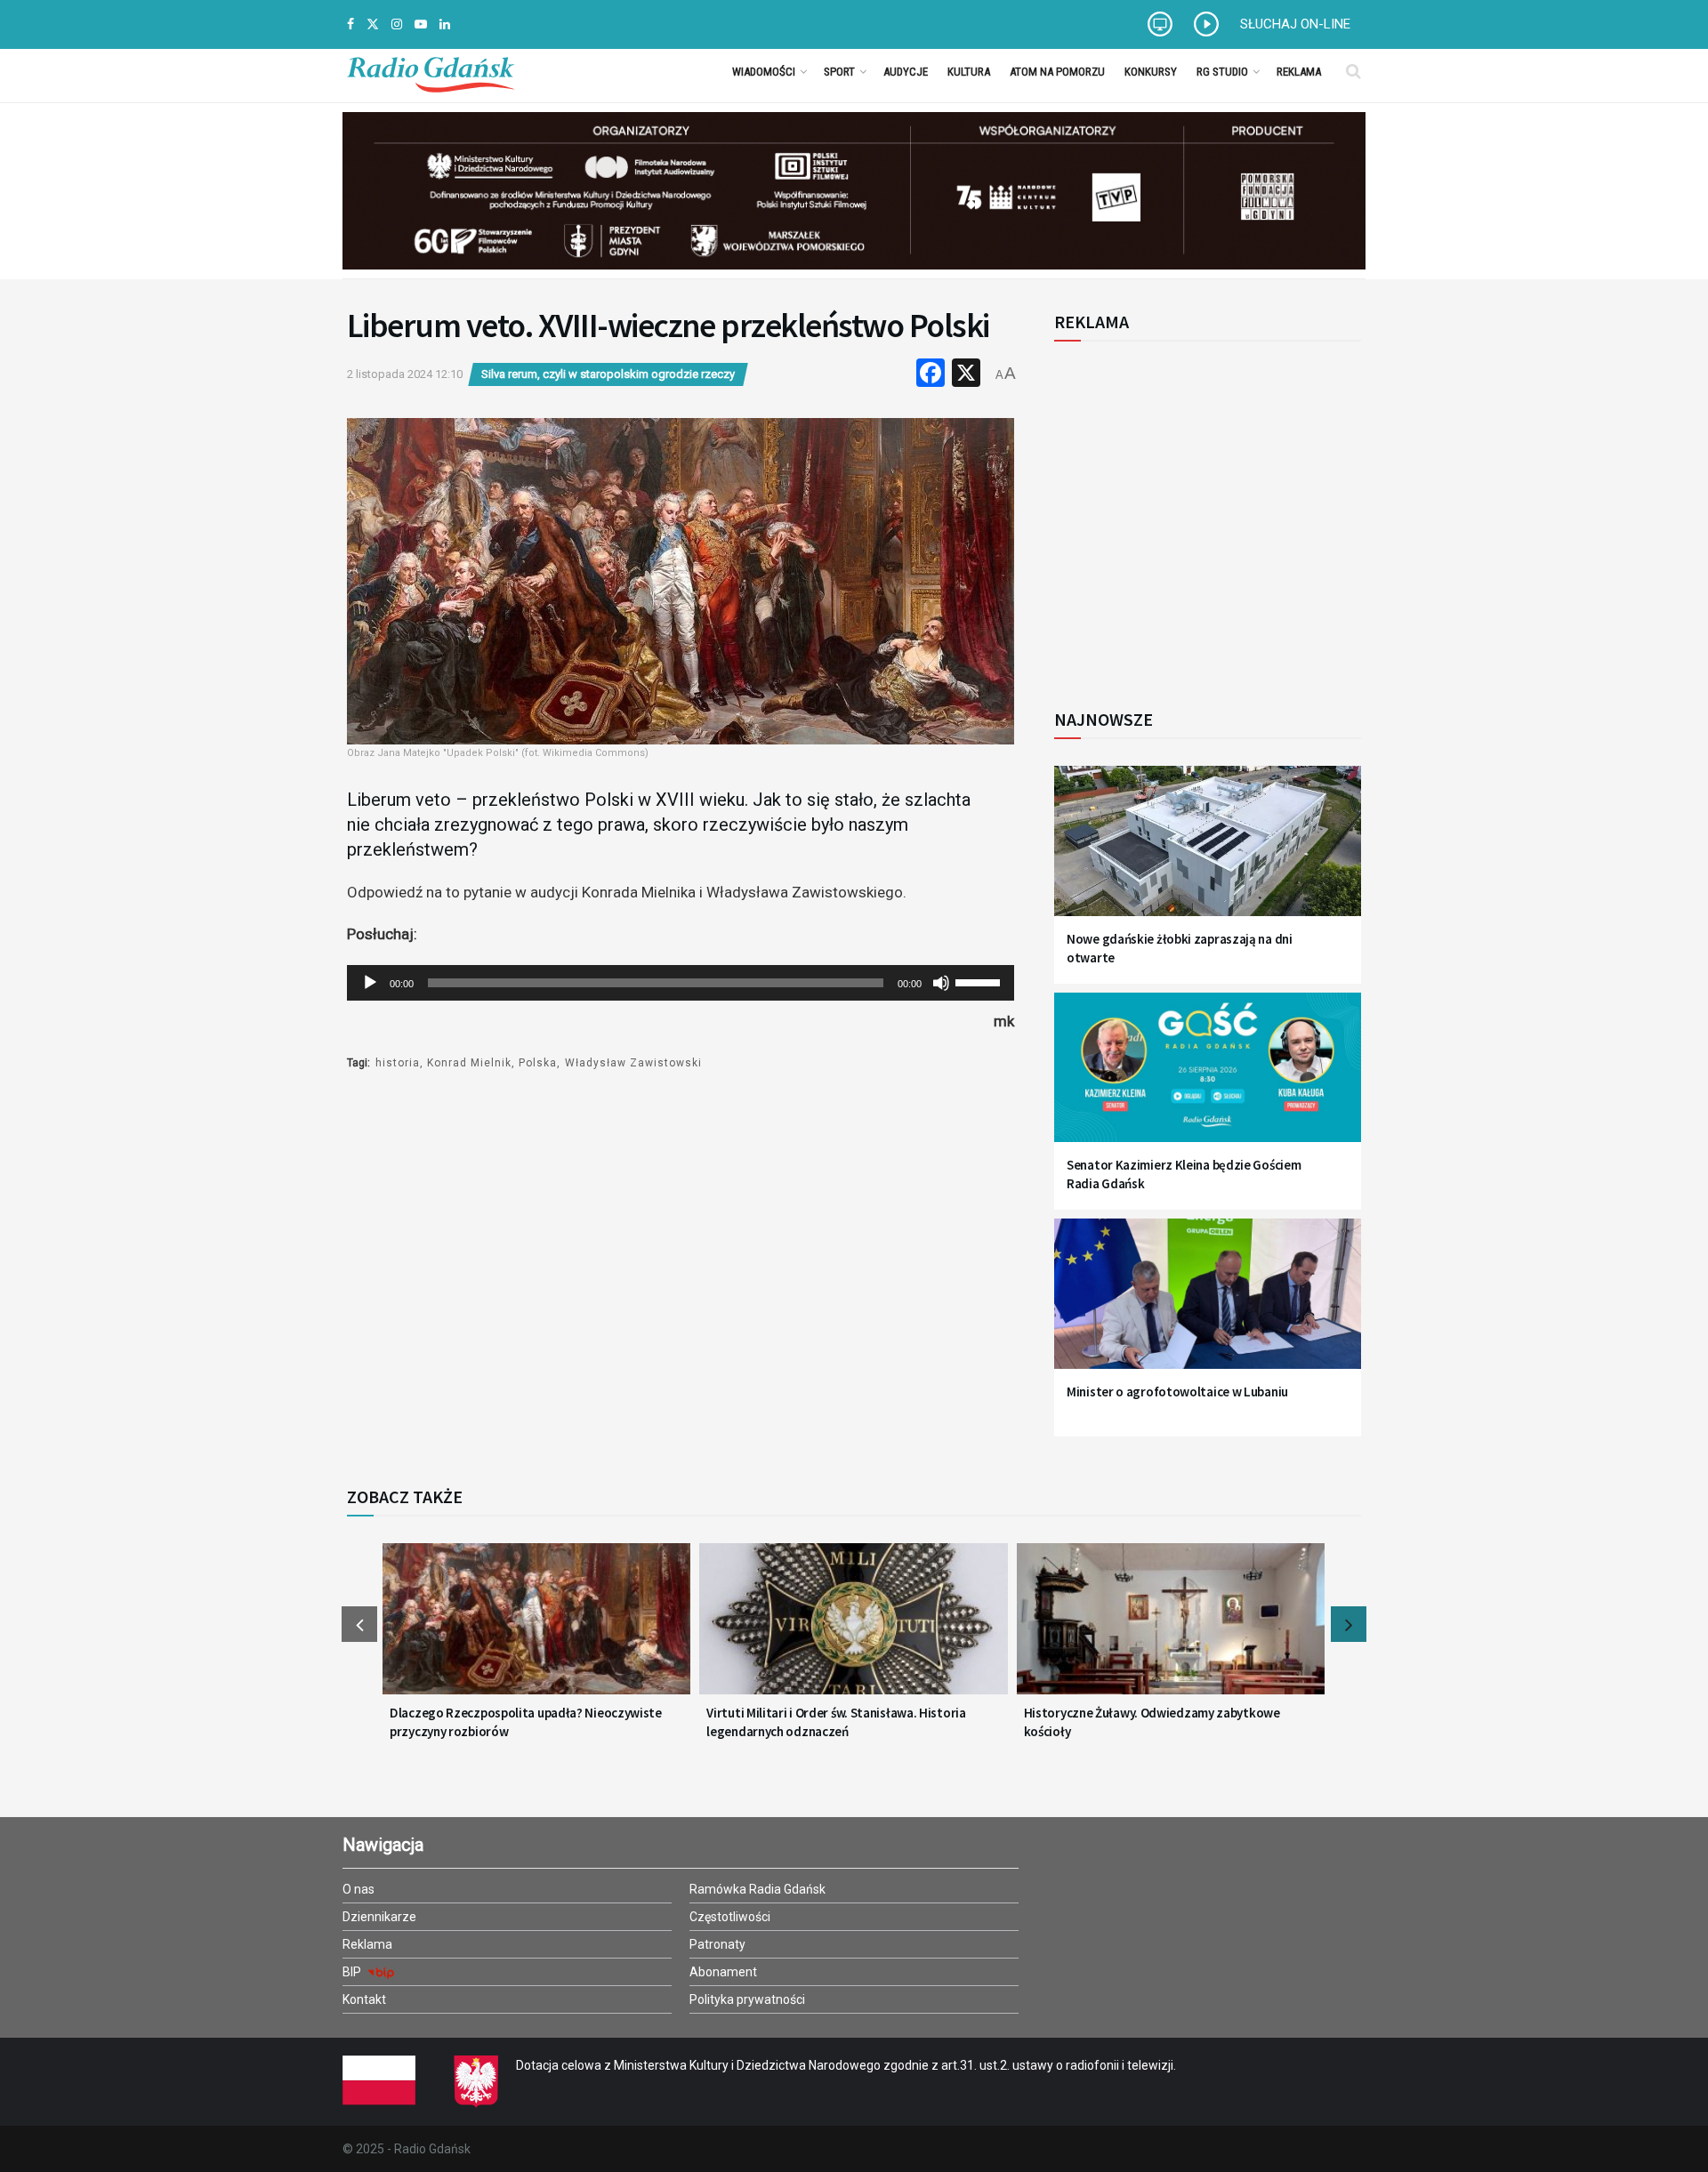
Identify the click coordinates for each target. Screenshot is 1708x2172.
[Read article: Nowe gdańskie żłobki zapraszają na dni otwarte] (1208, 852)
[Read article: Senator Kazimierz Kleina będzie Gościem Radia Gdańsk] (1208, 1078)
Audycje (906, 72)
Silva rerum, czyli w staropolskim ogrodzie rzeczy (608, 374)
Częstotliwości (730, 1917)
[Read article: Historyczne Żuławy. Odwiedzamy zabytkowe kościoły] (1171, 1629)
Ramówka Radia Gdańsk (757, 1889)
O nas (359, 1889)
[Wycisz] (941, 983)
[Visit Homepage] (431, 71)
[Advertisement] (1201, 515)
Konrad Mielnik (469, 1063)
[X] (966, 375)
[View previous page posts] (359, 1624)
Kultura (969, 72)
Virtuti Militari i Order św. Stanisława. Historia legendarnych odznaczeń (836, 1722)
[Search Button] (1354, 71)
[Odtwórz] (370, 983)
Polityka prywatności (747, 1999)
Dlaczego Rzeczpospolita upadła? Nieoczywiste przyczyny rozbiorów (526, 1722)
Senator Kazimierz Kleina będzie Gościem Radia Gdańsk (1184, 1174)
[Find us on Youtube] (421, 24)
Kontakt (364, 1999)
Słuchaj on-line (1295, 24)
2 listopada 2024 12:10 (405, 374)
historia (398, 1063)
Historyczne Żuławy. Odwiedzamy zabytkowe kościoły (1152, 1722)
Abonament (723, 1972)
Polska (538, 1063)
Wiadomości (764, 72)
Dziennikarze (379, 1917)
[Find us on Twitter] (373, 24)
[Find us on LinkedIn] (445, 24)
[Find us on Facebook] (350, 24)
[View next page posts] (1349, 1624)
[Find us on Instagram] (397, 24)
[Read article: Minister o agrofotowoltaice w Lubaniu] (1208, 1304)
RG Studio (1222, 72)
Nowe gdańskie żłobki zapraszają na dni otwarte (1180, 948)
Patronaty (717, 1944)
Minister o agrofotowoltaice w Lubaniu (1177, 1392)
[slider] (980, 981)
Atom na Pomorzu (1057, 72)
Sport (839, 72)
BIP (353, 1972)
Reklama (1299, 72)
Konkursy (1151, 72)
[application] (681, 983)
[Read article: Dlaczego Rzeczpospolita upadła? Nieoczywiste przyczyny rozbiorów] (536, 1629)
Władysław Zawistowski (633, 1063)
